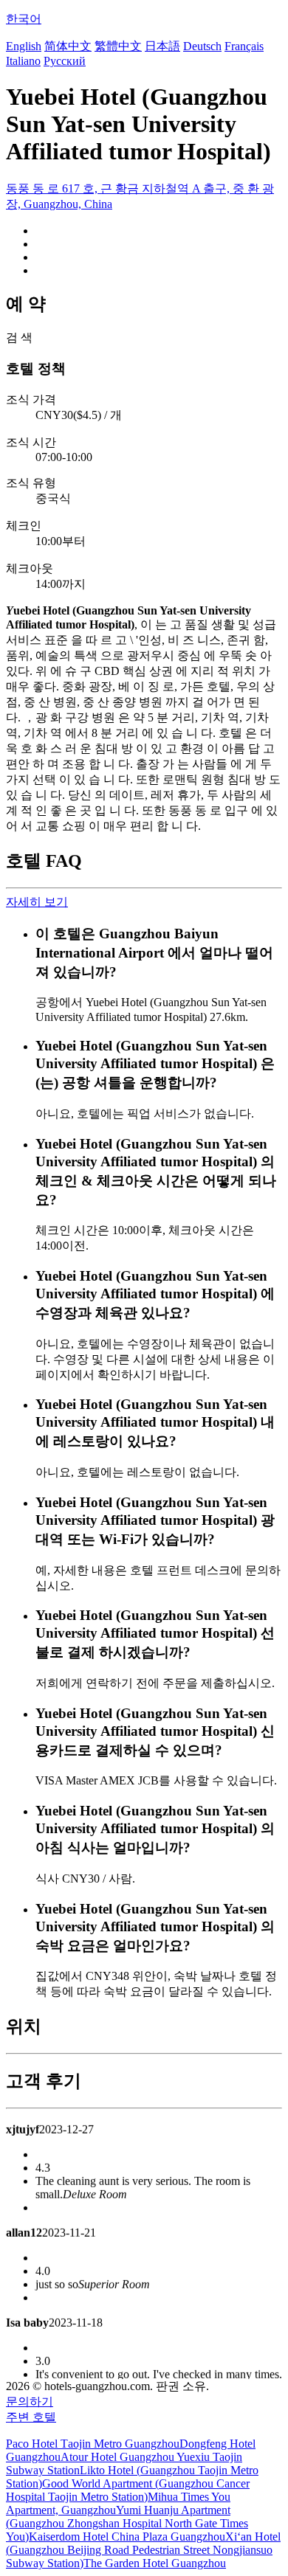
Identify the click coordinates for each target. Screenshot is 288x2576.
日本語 (162, 46)
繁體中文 (118, 46)
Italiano (23, 61)
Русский (65, 61)
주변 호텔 (31, 2417)
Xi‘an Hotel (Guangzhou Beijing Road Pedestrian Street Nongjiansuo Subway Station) (143, 2550)
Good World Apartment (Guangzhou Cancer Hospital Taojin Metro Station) (128, 2490)
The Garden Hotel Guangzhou (155, 2563)
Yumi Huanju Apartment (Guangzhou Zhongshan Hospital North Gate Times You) (127, 2523)
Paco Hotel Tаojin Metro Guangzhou (93, 2444)
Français (244, 46)
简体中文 (68, 46)
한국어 (24, 19)
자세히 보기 (37, 902)
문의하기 (30, 2402)
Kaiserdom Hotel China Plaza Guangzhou (127, 2537)
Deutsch (202, 46)
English (24, 46)
